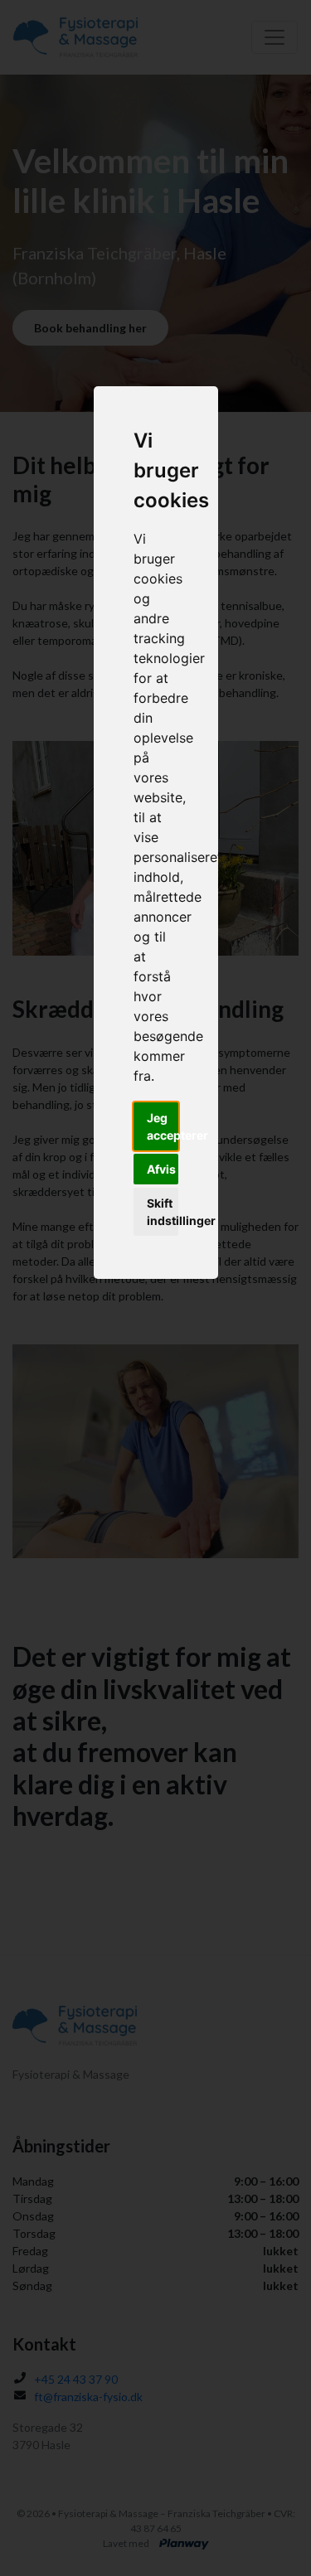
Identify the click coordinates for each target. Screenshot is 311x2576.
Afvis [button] (161, 1169)
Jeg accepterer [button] (163, 1126)
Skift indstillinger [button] (163, 1212)
